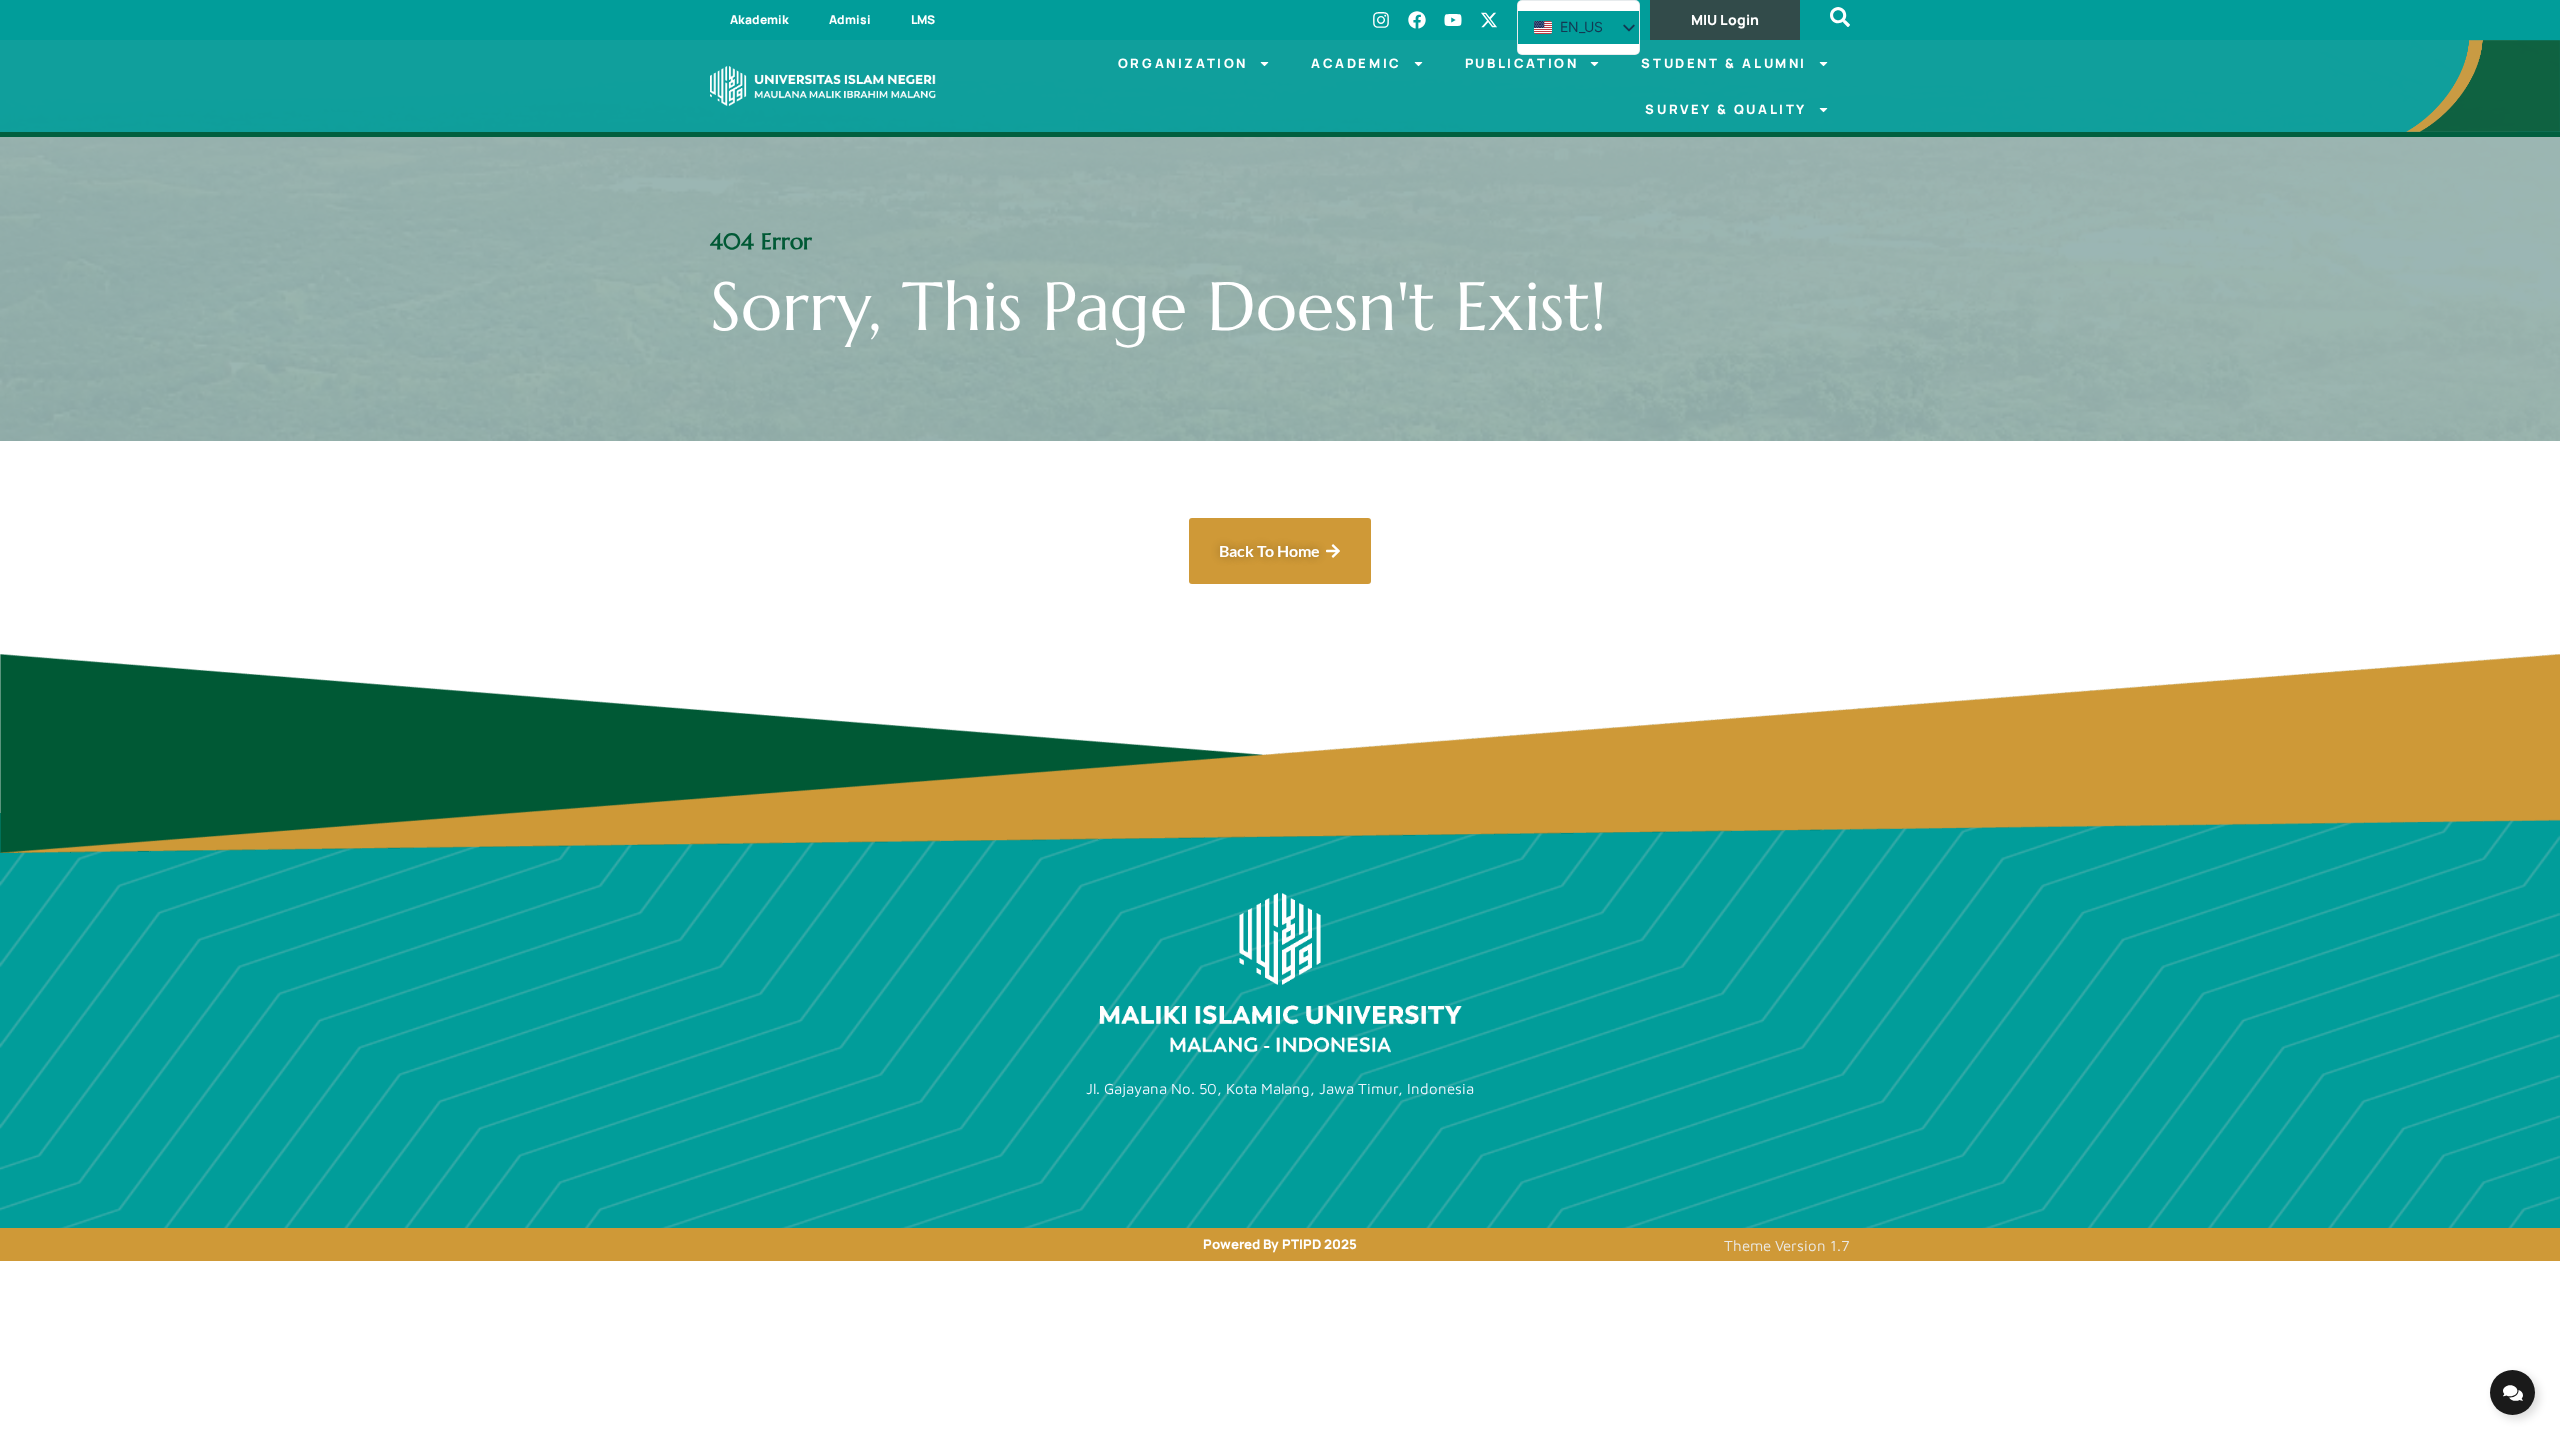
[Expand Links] (2512, 1392)
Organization (1183, 63)
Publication (1522, 63)
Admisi (850, 19)
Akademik (759, 19)
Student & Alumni (1724, 63)
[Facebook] (1417, 20)
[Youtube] (1453, 20)
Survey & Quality (1726, 109)
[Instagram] (1381, 20)
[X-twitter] (1489, 20)
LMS (923, 19)
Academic (1356, 63)
